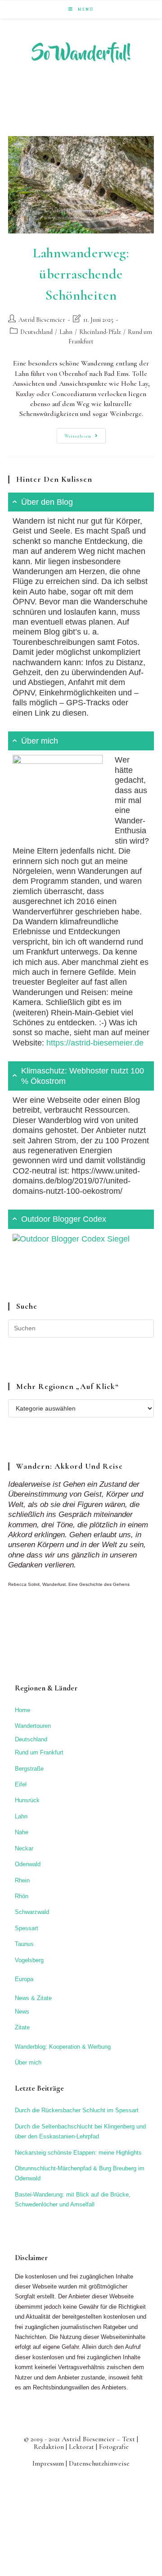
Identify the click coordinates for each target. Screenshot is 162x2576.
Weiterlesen (85, 438)
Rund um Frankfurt (39, 1752)
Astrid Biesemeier (42, 320)
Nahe (22, 1832)
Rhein (22, 1880)
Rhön (22, 1896)
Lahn (66, 332)
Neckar (24, 1848)
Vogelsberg (29, 1960)
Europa (24, 1979)
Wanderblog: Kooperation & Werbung (63, 2047)
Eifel (21, 1784)
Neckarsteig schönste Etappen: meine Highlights (78, 2153)
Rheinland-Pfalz (100, 332)
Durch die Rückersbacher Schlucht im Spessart (77, 2110)
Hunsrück (27, 1800)
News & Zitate (33, 1998)
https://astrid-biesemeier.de (95, 1043)
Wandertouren (33, 1726)
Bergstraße (29, 1769)
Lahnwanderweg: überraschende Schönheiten (81, 274)
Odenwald (28, 1864)
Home (22, 1710)
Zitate (22, 2027)
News (22, 2012)
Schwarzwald (32, 1912)
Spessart (27, 1928)
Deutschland (36, 332)
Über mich (28, 2062)
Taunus (24, 1944)
